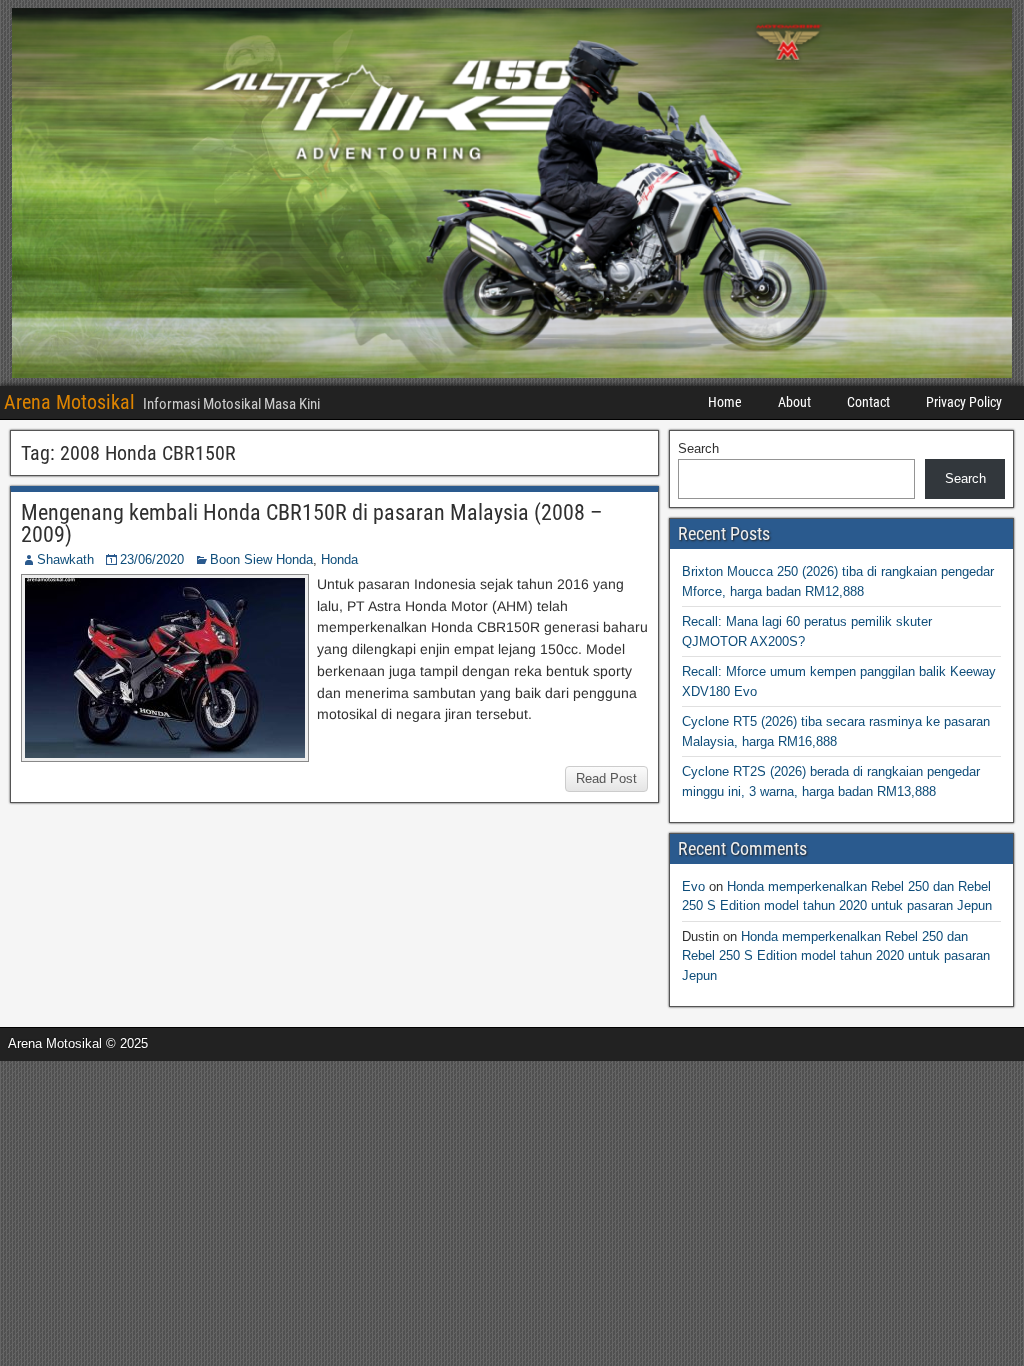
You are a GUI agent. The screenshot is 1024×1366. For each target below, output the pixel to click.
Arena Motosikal (69, 402)
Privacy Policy (964, 402)
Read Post (606, 778)
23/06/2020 (152, 559)
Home (725, 402)
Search (698, 448)
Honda (339, 559)
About (794, 402)
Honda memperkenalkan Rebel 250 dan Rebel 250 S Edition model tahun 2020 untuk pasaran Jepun (836, 956)
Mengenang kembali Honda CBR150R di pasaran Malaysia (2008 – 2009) (312, 523)
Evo (693, 886)
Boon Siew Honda (261, 559)
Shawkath (65, 559)
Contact (868, 402)
